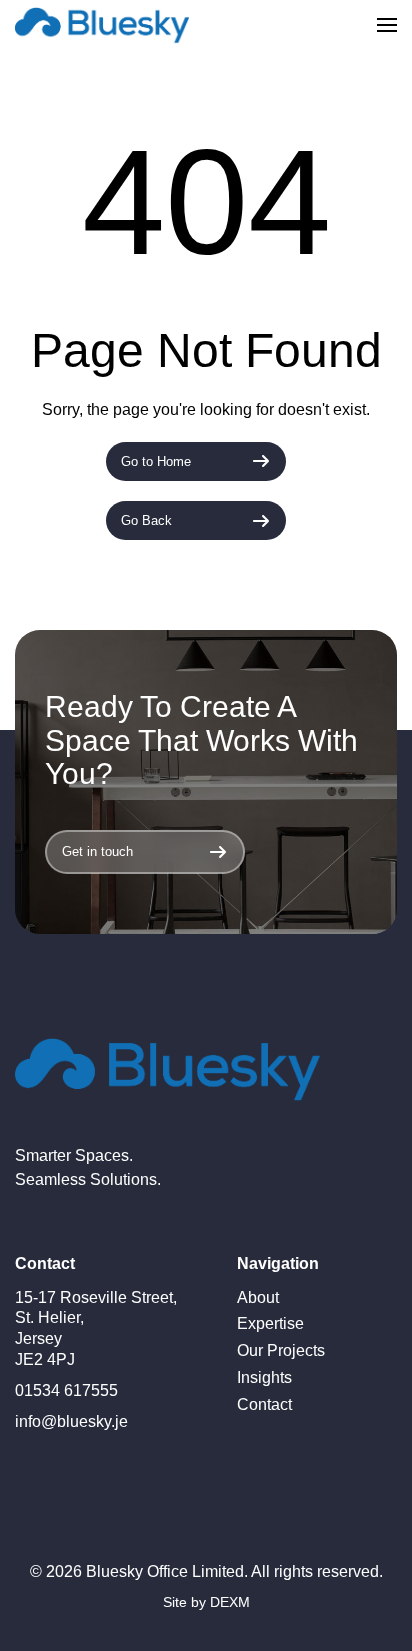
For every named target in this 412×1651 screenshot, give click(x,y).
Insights (264, 1377)
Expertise (270, 1323)
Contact (264, 1404)
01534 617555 (66, 1390)
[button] (387, 25)
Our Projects (281, 1350)
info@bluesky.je (71, 1421)
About (258, 1297)
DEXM (230, 1602)
